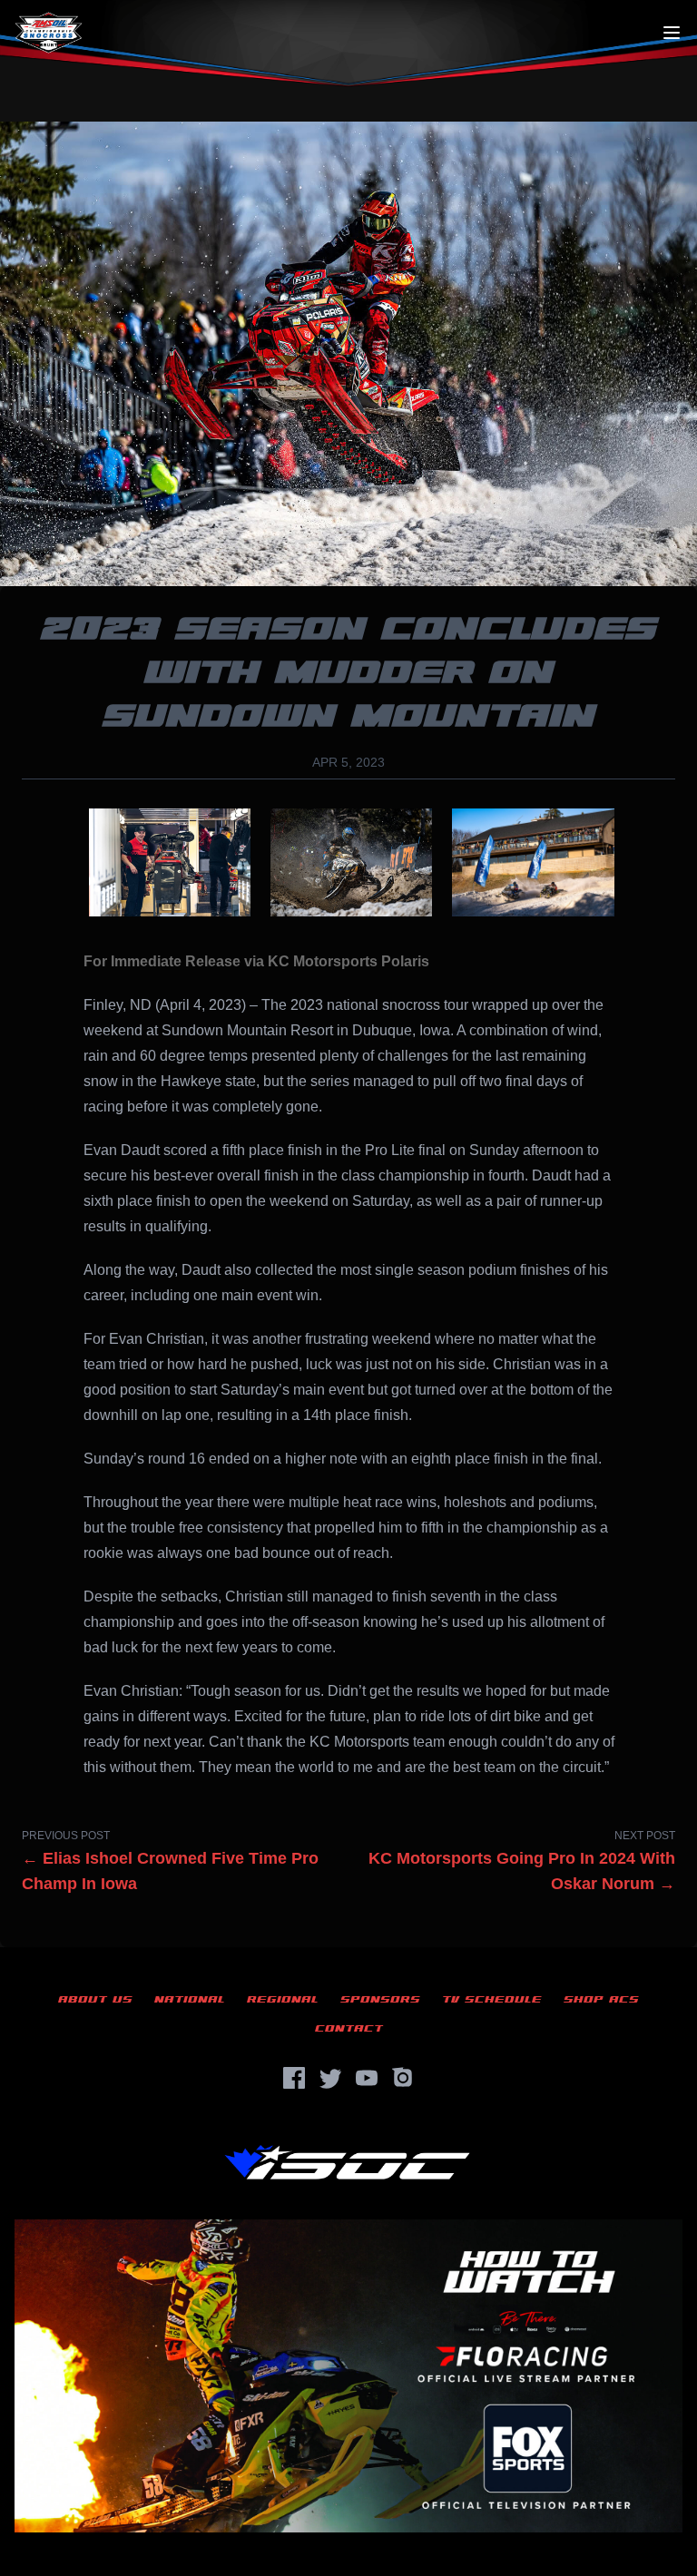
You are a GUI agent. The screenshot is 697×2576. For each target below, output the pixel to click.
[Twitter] (330, 2078)
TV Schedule (492, 1999)
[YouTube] (367, 2078)
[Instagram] (403, 2078)
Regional (283, 1999)
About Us (95, 1999)
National (190, 1999)
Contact (349, 2028)
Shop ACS (601, 1999)
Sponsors (380, 1999)
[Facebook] (294, 2078)
